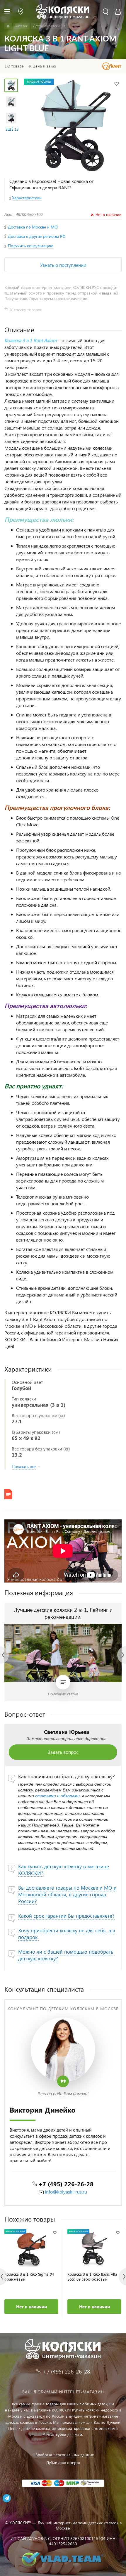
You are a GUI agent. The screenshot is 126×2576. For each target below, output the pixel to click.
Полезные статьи (63, 1694)
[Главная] (8, 26)
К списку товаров (26, 310)
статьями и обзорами (57, 1796)
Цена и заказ (44, 66)
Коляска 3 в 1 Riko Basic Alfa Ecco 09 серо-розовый (92, 2276)
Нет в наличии (31, 2307)
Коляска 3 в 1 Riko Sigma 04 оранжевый (29, 2276)
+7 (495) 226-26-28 (66, 2184)
